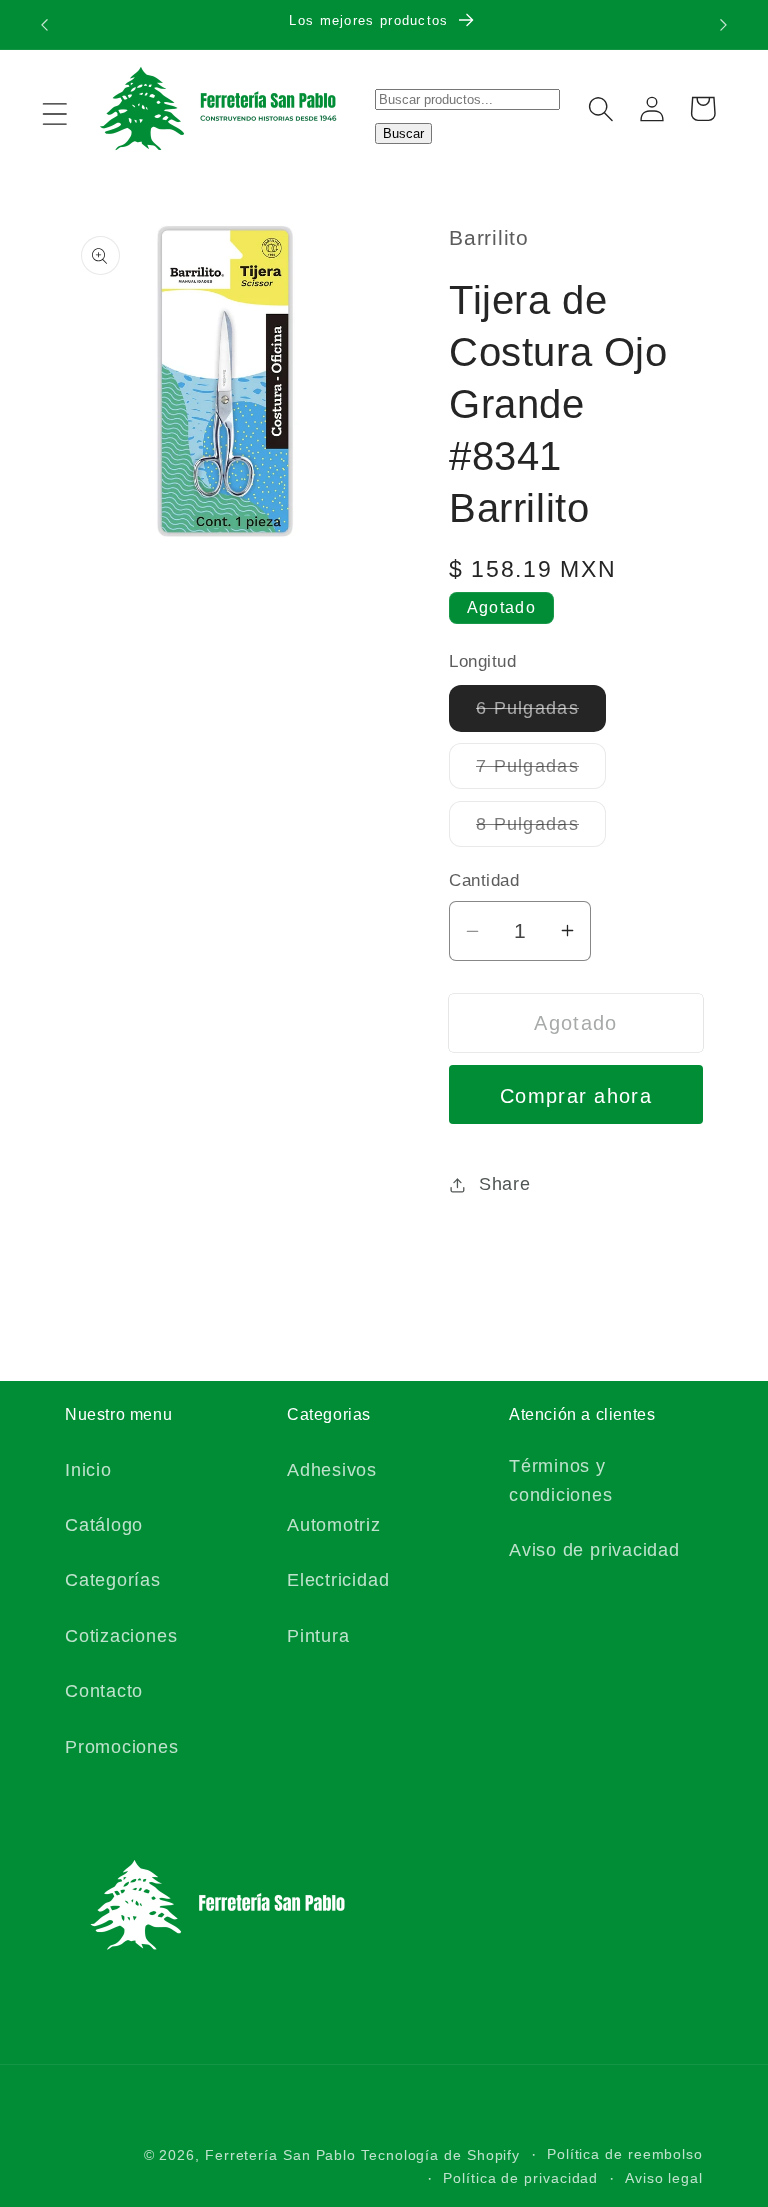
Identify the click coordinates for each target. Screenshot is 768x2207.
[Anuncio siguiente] (724, 25)
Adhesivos (332, 1470)
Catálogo (104, 1525)
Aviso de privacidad (594, 1550)
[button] (54, 113)
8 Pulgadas (541, 830)
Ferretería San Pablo (280, 2155)
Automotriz (334, 1525)
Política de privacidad (520, 2178)
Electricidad (338, 1580)
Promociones (122, 1747)
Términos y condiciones (561, 1480)
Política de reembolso (625, 2154)
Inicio (88, 1470)
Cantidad (484, 880)
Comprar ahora (576, 1096)
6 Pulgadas (541, 714)
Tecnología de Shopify (440, 2155)
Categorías (113, 1580)
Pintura (318, 1636)
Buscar (403, 133)
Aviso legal (664, 2178)
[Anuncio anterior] (44, 25)
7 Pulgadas (541, 772)
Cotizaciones (121, 1636)
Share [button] (505, 1184)
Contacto (104, 1691)
